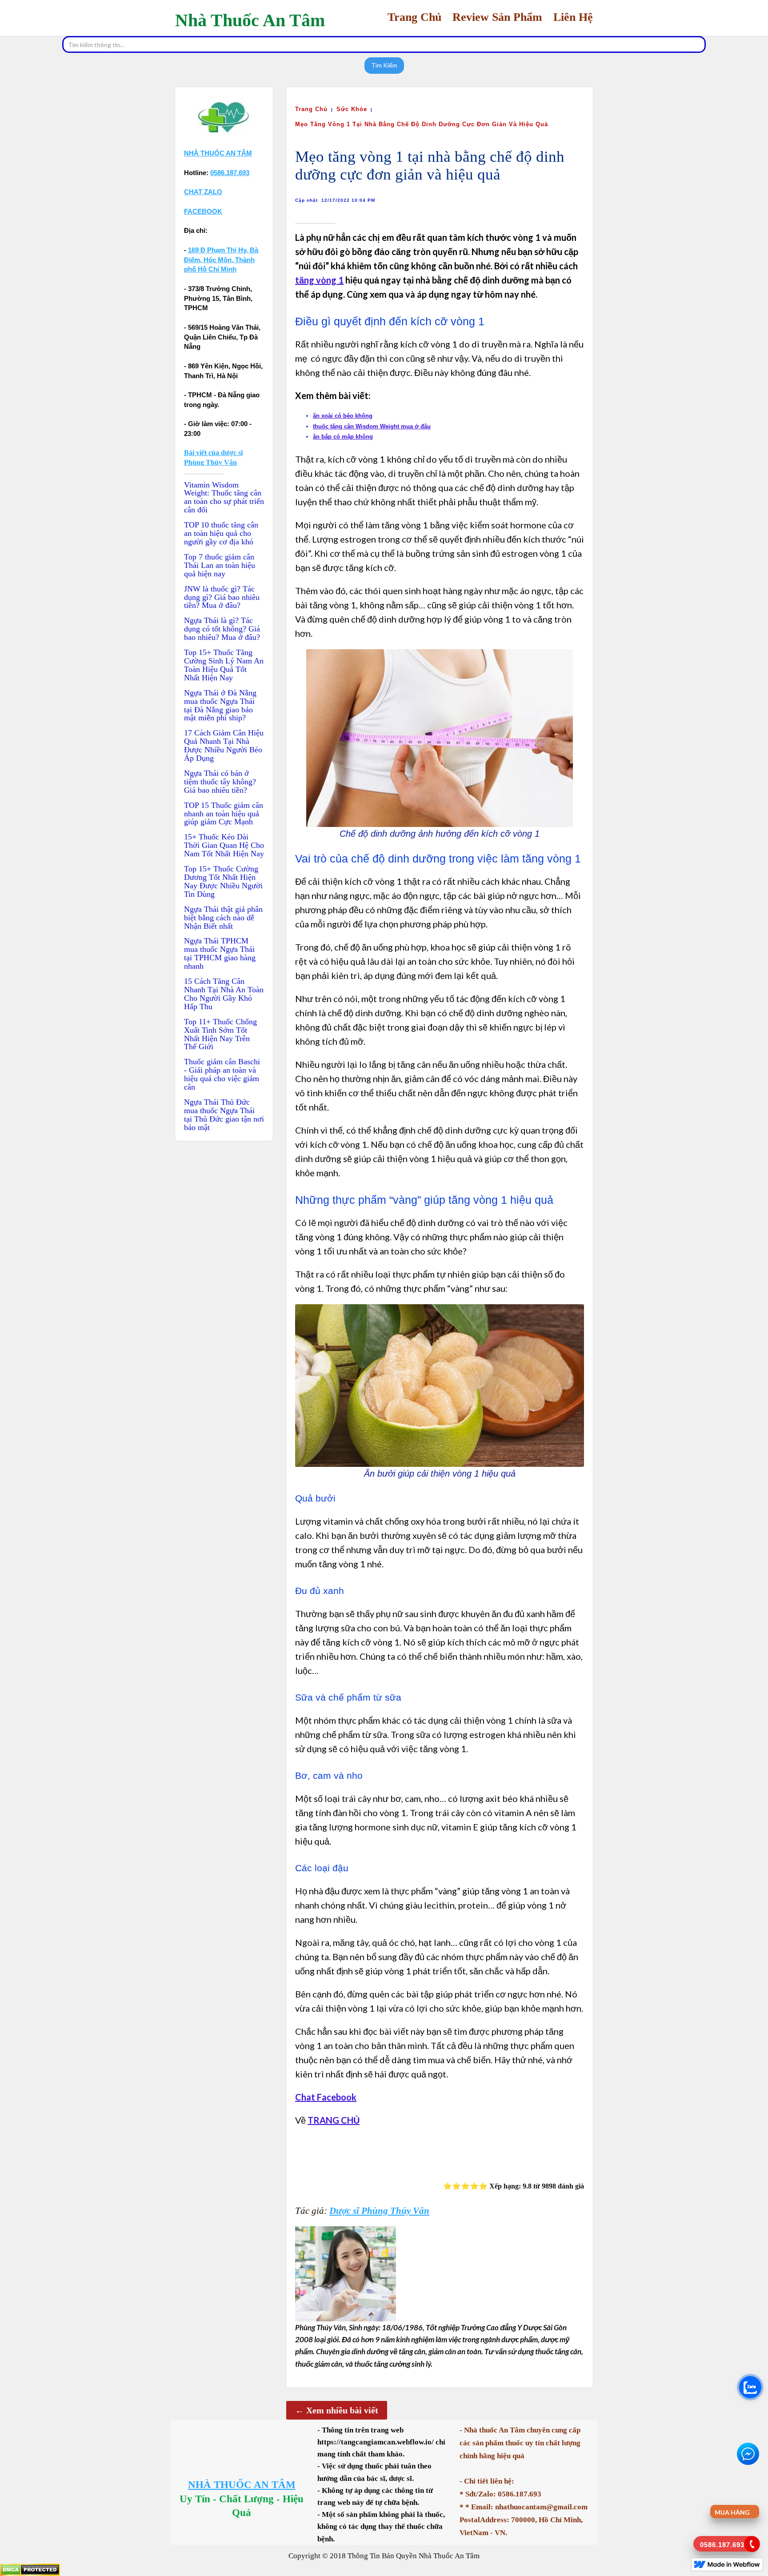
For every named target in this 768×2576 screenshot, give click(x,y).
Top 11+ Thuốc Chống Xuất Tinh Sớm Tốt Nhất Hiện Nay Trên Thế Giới (220, 1034)
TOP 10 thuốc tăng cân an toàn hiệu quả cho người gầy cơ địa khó (221, 533)
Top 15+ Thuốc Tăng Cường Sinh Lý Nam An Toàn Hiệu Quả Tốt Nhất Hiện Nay (224, 665)
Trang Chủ (414, 17)
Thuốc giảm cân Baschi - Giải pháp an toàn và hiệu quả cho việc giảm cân (222, 1074)
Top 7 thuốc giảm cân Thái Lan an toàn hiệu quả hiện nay (220, 565)
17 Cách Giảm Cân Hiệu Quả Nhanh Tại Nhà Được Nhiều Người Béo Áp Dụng (224, 746)
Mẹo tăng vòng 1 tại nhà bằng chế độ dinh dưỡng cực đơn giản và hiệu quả (422, 124)
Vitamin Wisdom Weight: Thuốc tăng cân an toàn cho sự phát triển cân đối (224, 498)
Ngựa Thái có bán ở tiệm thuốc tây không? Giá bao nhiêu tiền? (220, 782)
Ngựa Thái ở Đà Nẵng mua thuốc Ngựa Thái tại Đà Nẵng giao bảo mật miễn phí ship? (220, 706)
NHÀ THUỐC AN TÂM (242, 2485)
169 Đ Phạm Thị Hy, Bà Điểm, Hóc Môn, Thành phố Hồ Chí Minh (221, 260)
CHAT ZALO (203, 192)
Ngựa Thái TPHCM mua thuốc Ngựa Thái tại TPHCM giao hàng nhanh (220, 954)
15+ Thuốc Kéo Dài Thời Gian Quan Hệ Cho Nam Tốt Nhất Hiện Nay (224, 845)
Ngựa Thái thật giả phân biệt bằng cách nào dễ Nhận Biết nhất (223, 918)
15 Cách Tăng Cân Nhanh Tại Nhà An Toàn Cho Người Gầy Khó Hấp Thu (224, 994)
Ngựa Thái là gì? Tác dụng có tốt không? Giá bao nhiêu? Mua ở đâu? (222, 629)
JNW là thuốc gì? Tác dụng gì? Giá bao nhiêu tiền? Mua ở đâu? (222, 597)
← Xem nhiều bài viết (337, 2410)
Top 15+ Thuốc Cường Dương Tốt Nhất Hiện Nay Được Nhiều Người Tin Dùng (223, 882)
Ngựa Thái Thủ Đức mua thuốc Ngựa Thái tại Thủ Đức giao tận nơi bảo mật (224, 1115)
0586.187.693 (230, 173)
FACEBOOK (203, 211)
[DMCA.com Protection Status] (30, 2569)
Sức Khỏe (352, 109)
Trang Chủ (311, 109)
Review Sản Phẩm (497, 17)
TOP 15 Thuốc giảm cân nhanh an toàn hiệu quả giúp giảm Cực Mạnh (224, 814)
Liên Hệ (573, 17)
